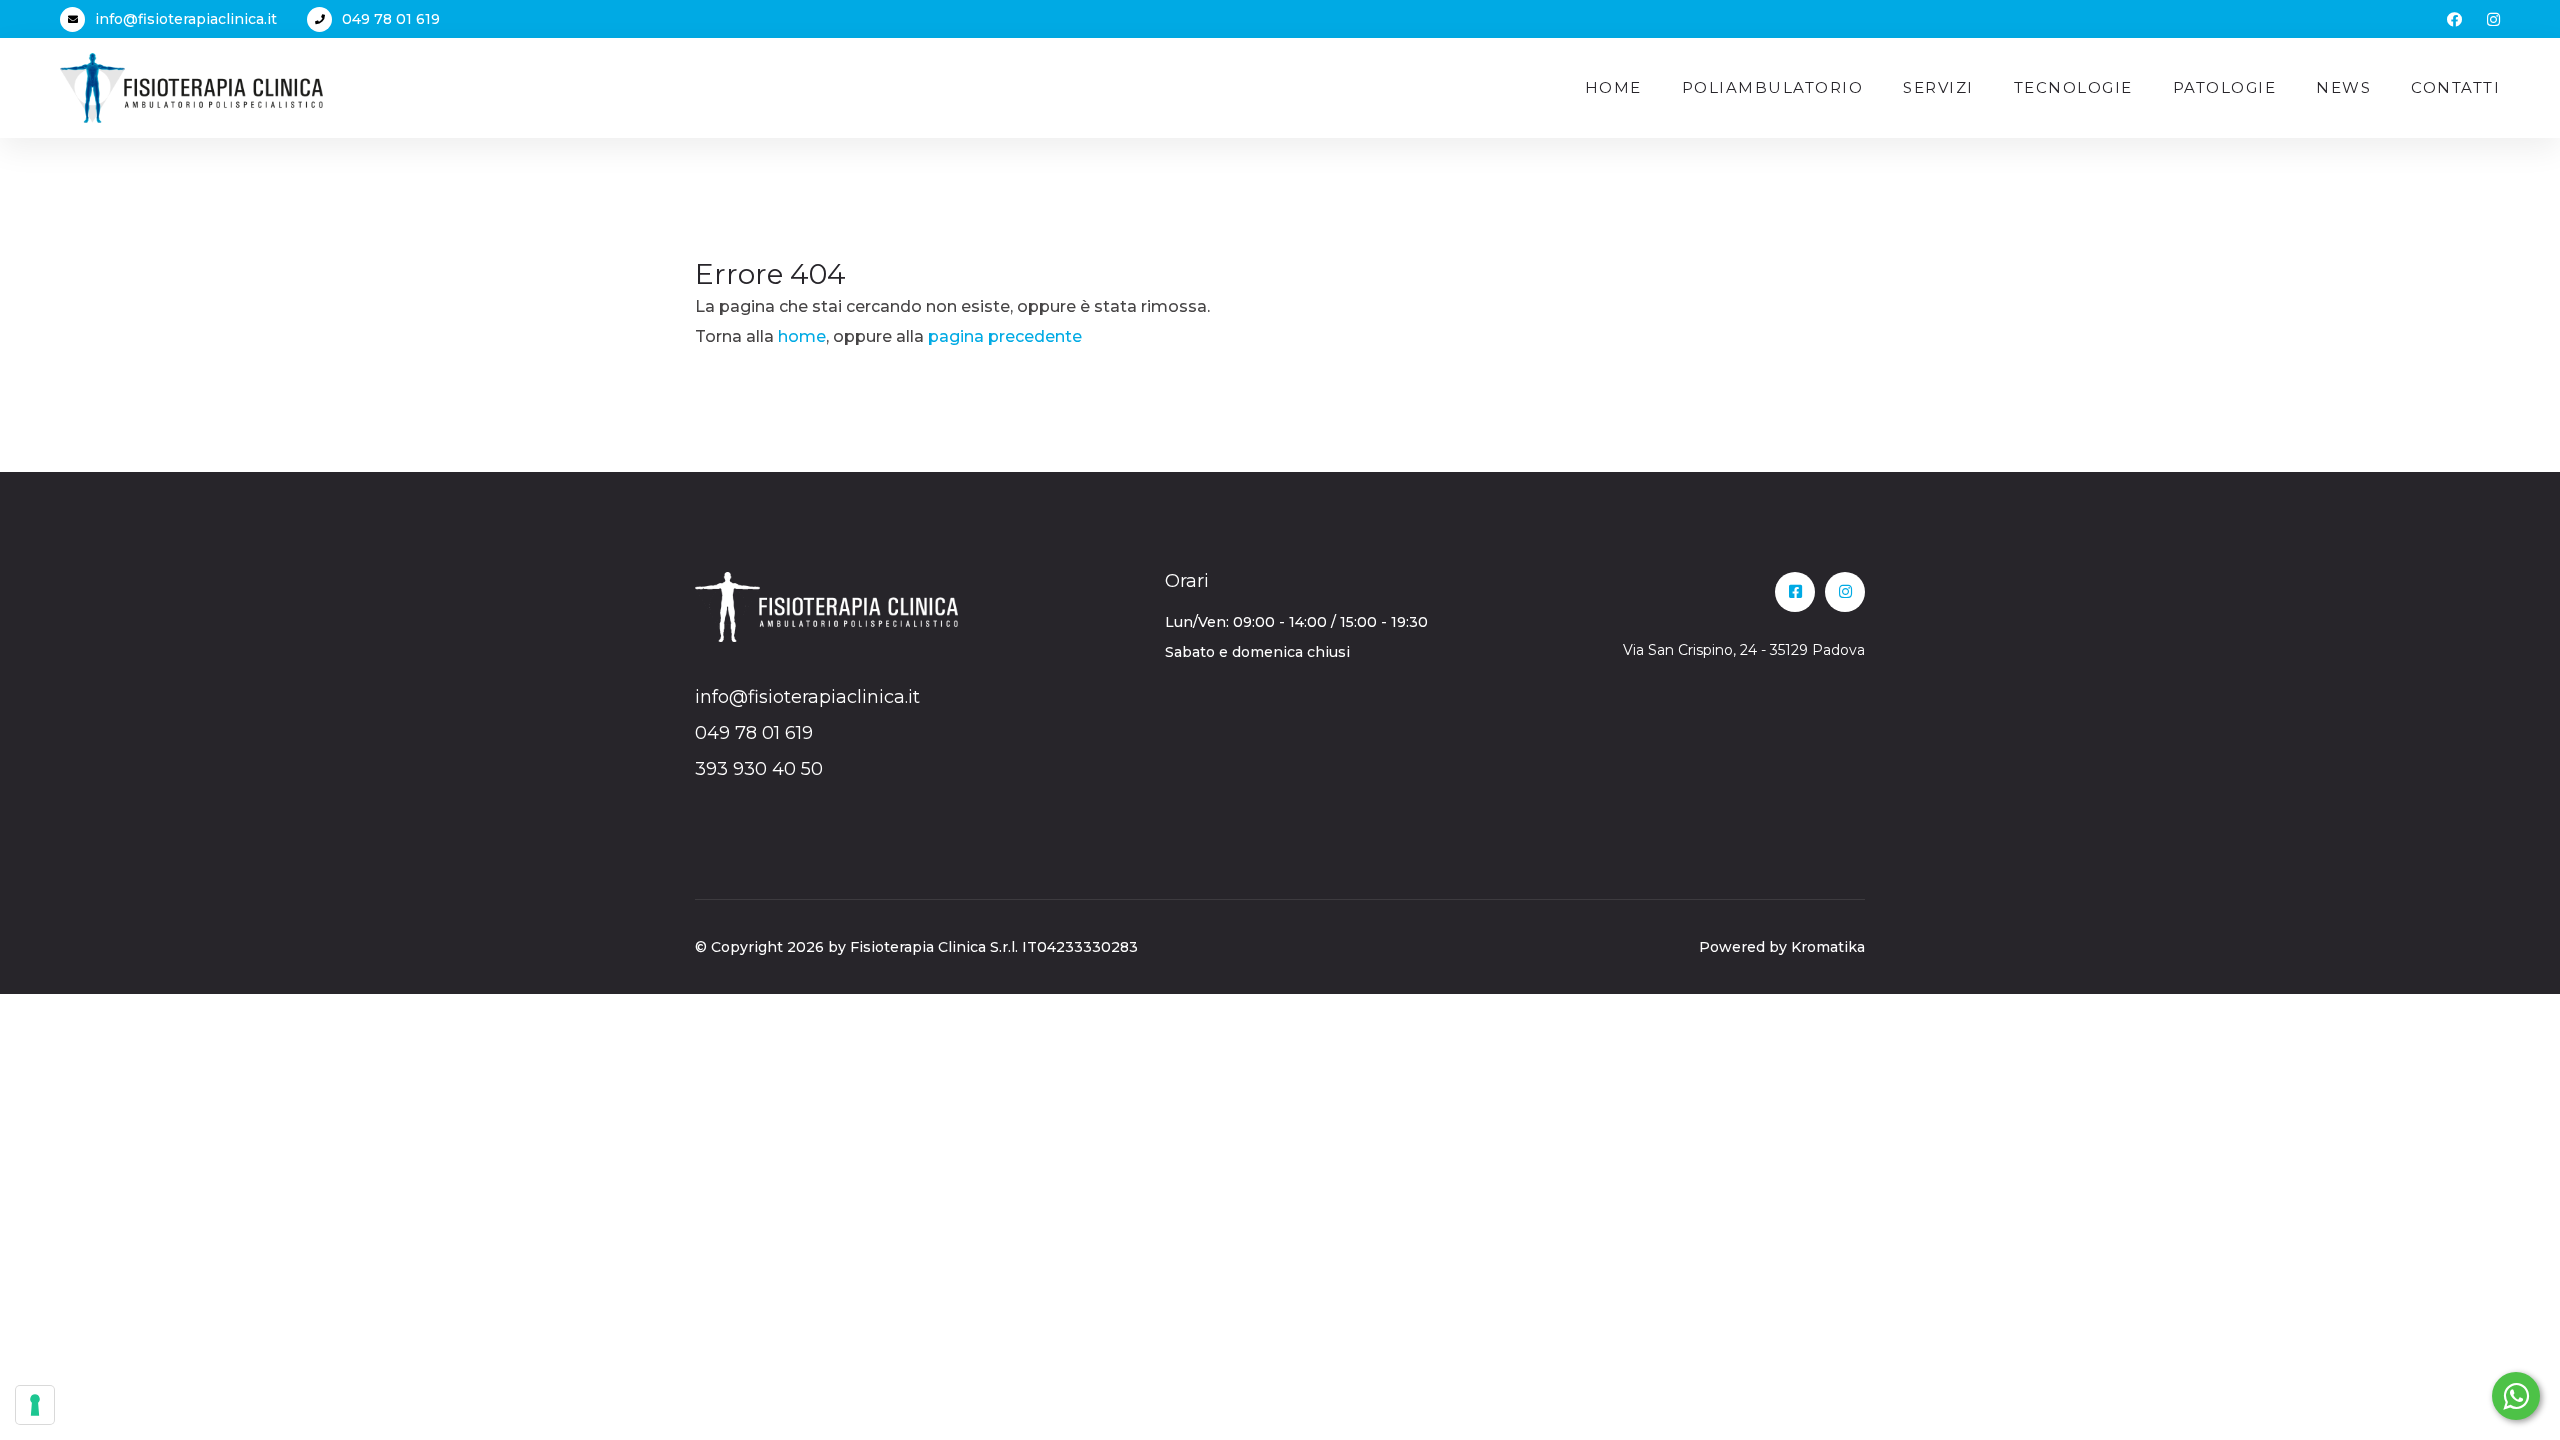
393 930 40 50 (759, 769)
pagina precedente (1005, 336)
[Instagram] (2493, 19)
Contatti (2455, 87)
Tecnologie (2073, 87)
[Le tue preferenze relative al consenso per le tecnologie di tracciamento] (35, 1405)
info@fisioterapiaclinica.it (186, 19)
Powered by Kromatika (1782, 947)
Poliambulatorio (1773, 87)
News (2343, 87)
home (802, 336)
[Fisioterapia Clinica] (191, 86)
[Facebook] (2454, 19)
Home (1613, 87)
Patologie (2225, 87)
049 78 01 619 (391, 19)
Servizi (1938, 87)
